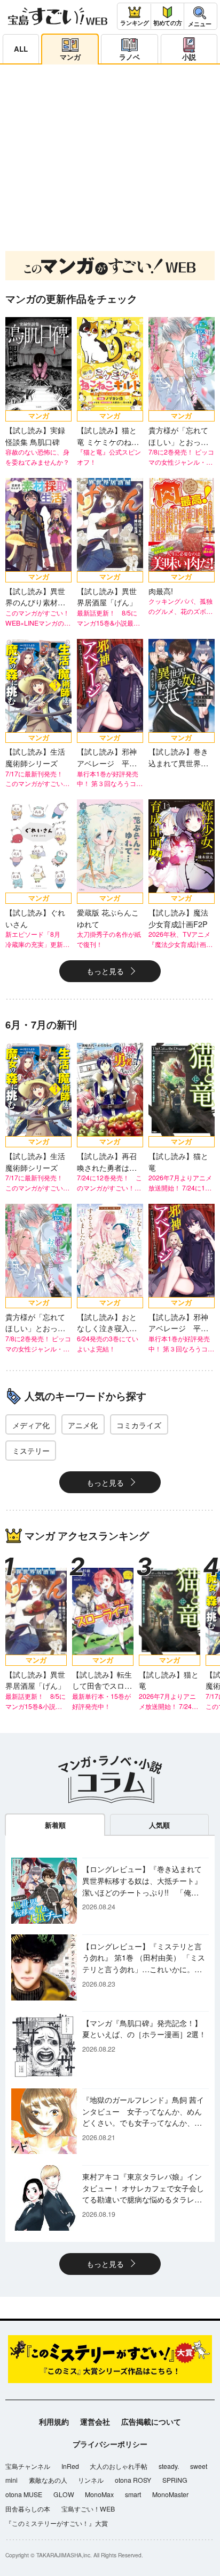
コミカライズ (139, 1425)
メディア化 (31, 1425)
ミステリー (31, 1450)
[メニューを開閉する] (200, 16)
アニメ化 (83, 1425)
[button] (89, 229)
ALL (21, 49)
